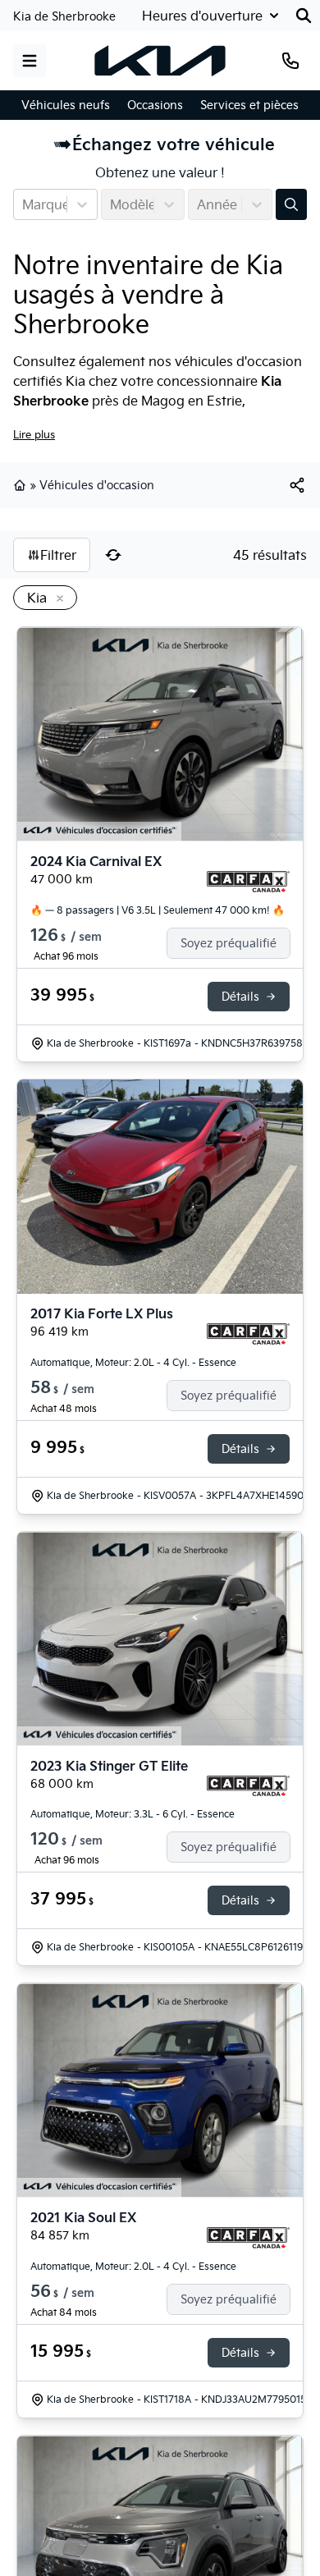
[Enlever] (57, 599)
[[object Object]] (297, 485)
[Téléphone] (290, 61)
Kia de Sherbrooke (64, 16)
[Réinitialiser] (113, 555)
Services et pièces (249, 105)
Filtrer (58, 555)
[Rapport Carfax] (248, 882)
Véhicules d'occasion (97, 485)
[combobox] (24, 204)
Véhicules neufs (66, 105)
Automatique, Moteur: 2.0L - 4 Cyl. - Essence (133, 1362)
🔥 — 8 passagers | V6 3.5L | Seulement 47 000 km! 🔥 (158, 910)
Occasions (155, 105)
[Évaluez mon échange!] (291, 204)
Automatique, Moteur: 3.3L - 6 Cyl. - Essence (133, 1814)
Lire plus (34, 434)
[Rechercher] (304, 16)
